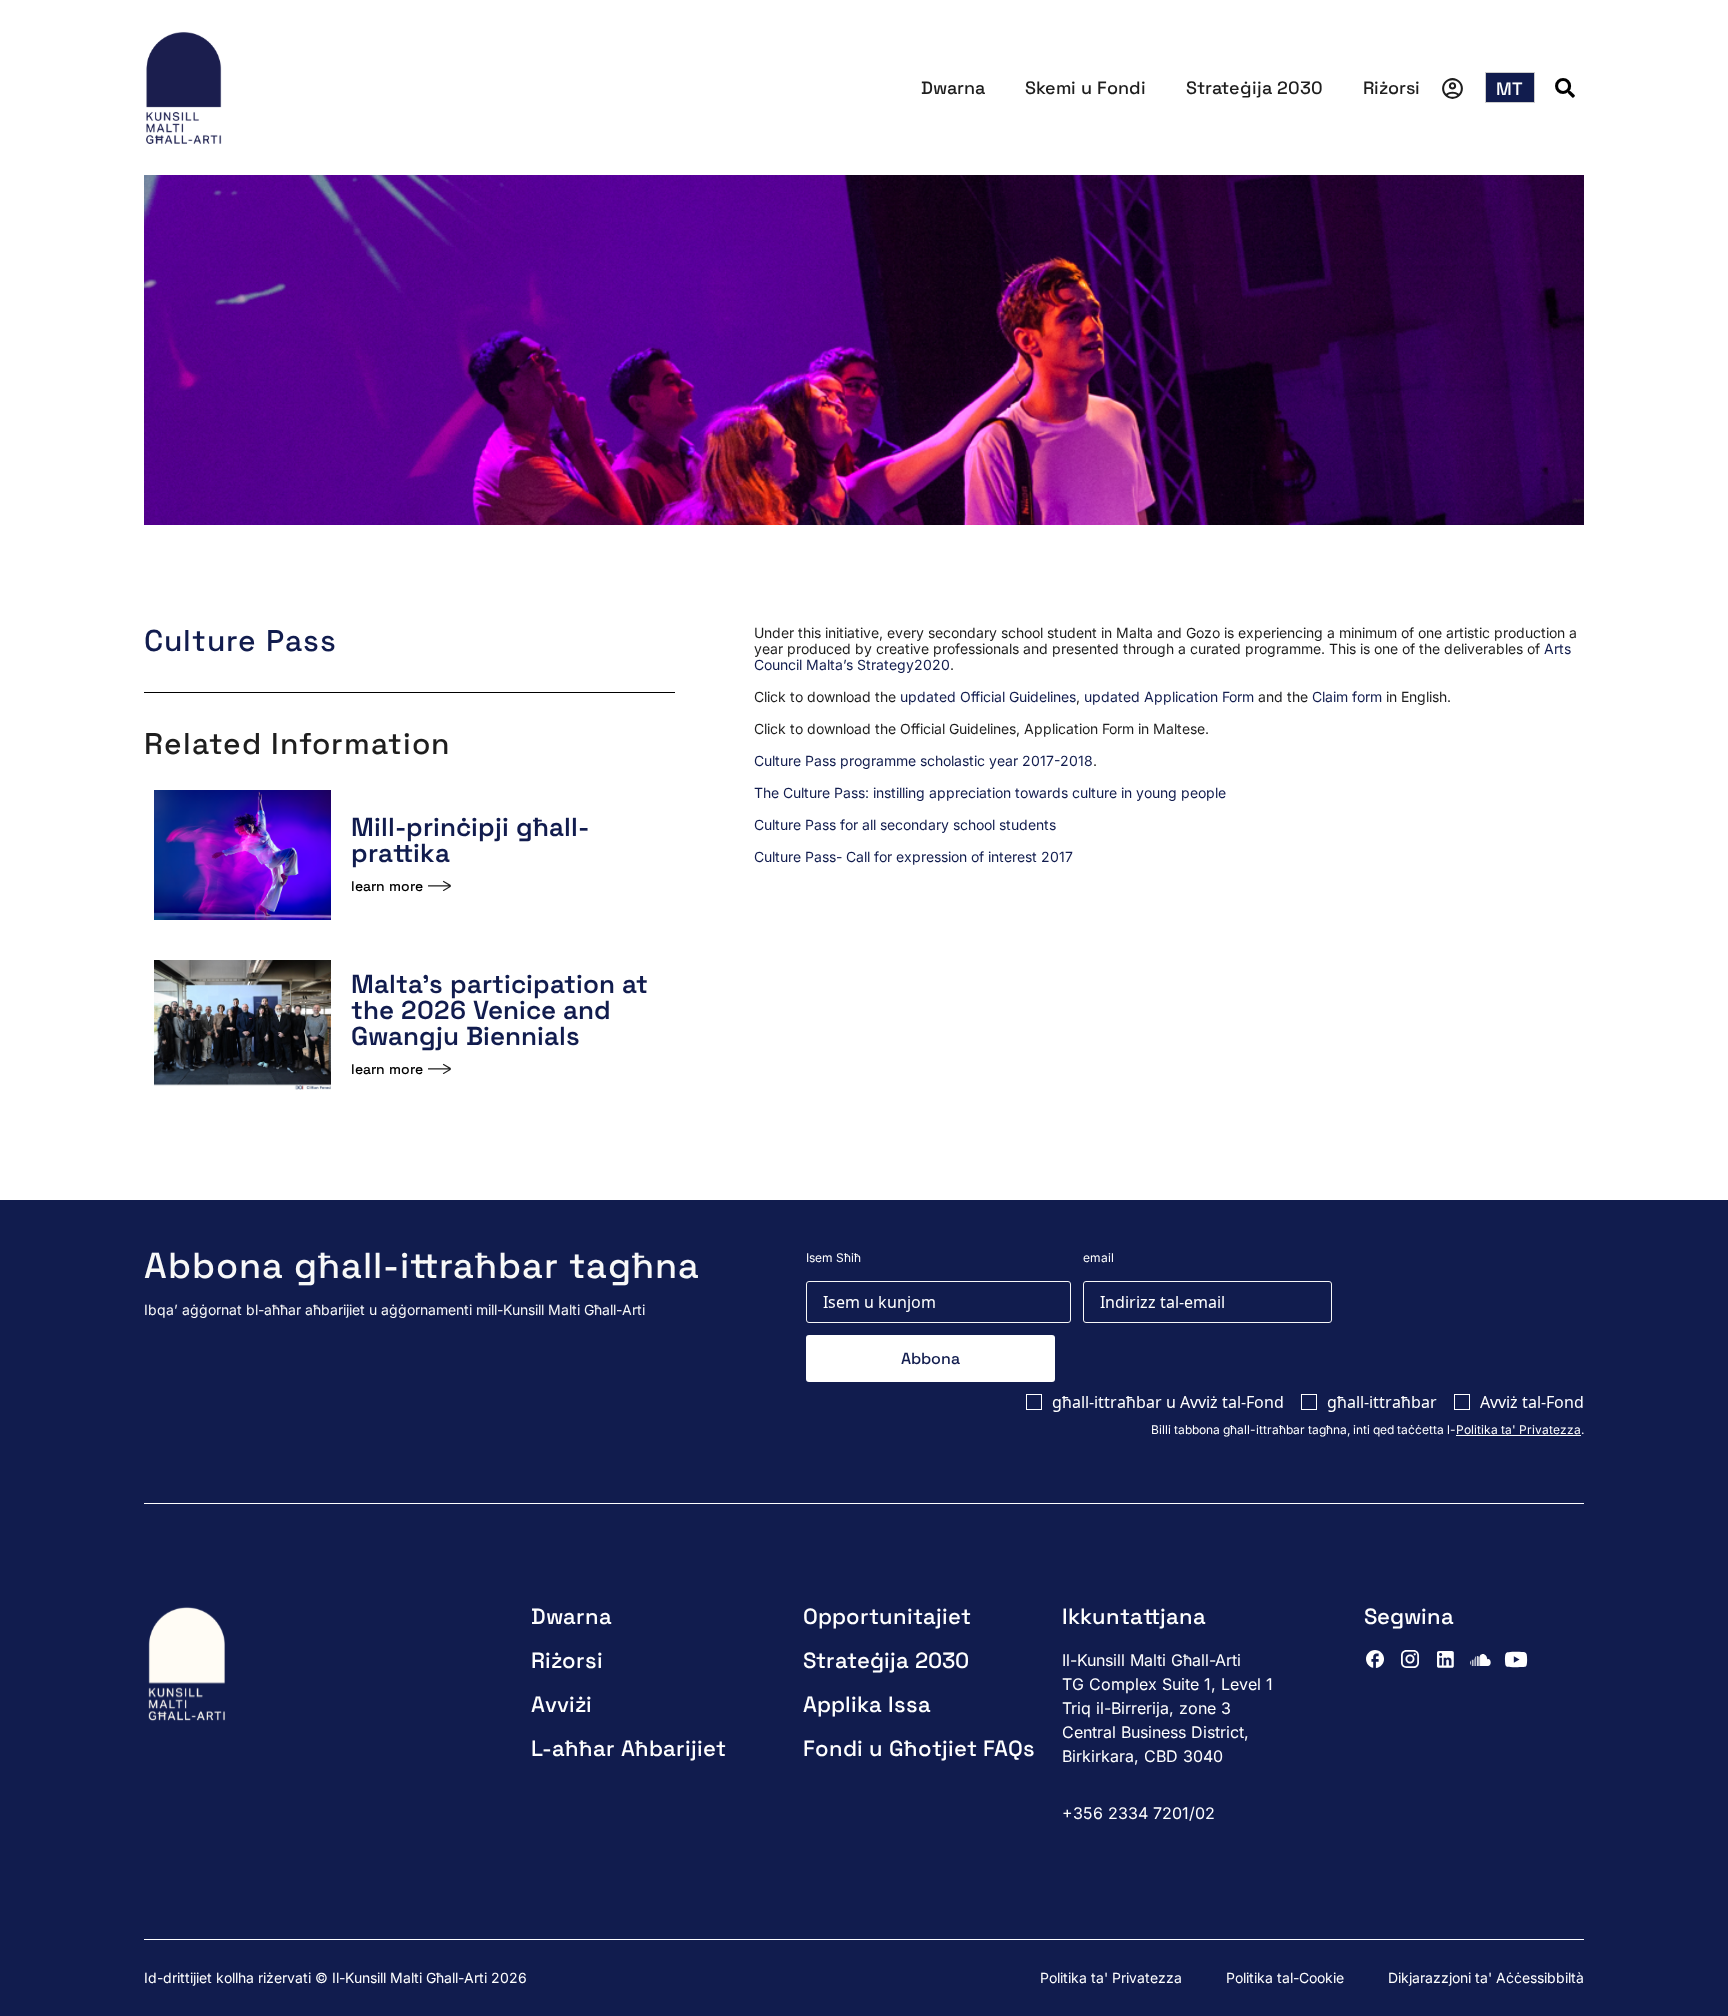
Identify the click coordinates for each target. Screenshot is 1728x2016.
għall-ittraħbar (1382, 1402)
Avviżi (561, 1704)
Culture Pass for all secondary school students (905, 824)
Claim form (1347, 696)
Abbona (930, 1358)
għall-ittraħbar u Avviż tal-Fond (1168, 1402)
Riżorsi (1391, 87)
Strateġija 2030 (1254, 87)
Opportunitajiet (887, 1616)
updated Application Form (1169, 696)
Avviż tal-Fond (1532, 1402)
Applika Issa (867, 1704)
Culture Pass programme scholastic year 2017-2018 (923, 760)
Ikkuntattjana (1134, 1616)
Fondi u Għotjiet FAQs (919, 1748)
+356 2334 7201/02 (1138, 1813)
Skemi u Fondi (1085, 87)
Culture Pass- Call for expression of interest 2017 (913, 856)
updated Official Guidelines (988, 696)
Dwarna (953, 87)
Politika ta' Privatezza (1518, 1429)
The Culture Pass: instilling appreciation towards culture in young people (990, 792)
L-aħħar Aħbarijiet (628, 1748)
